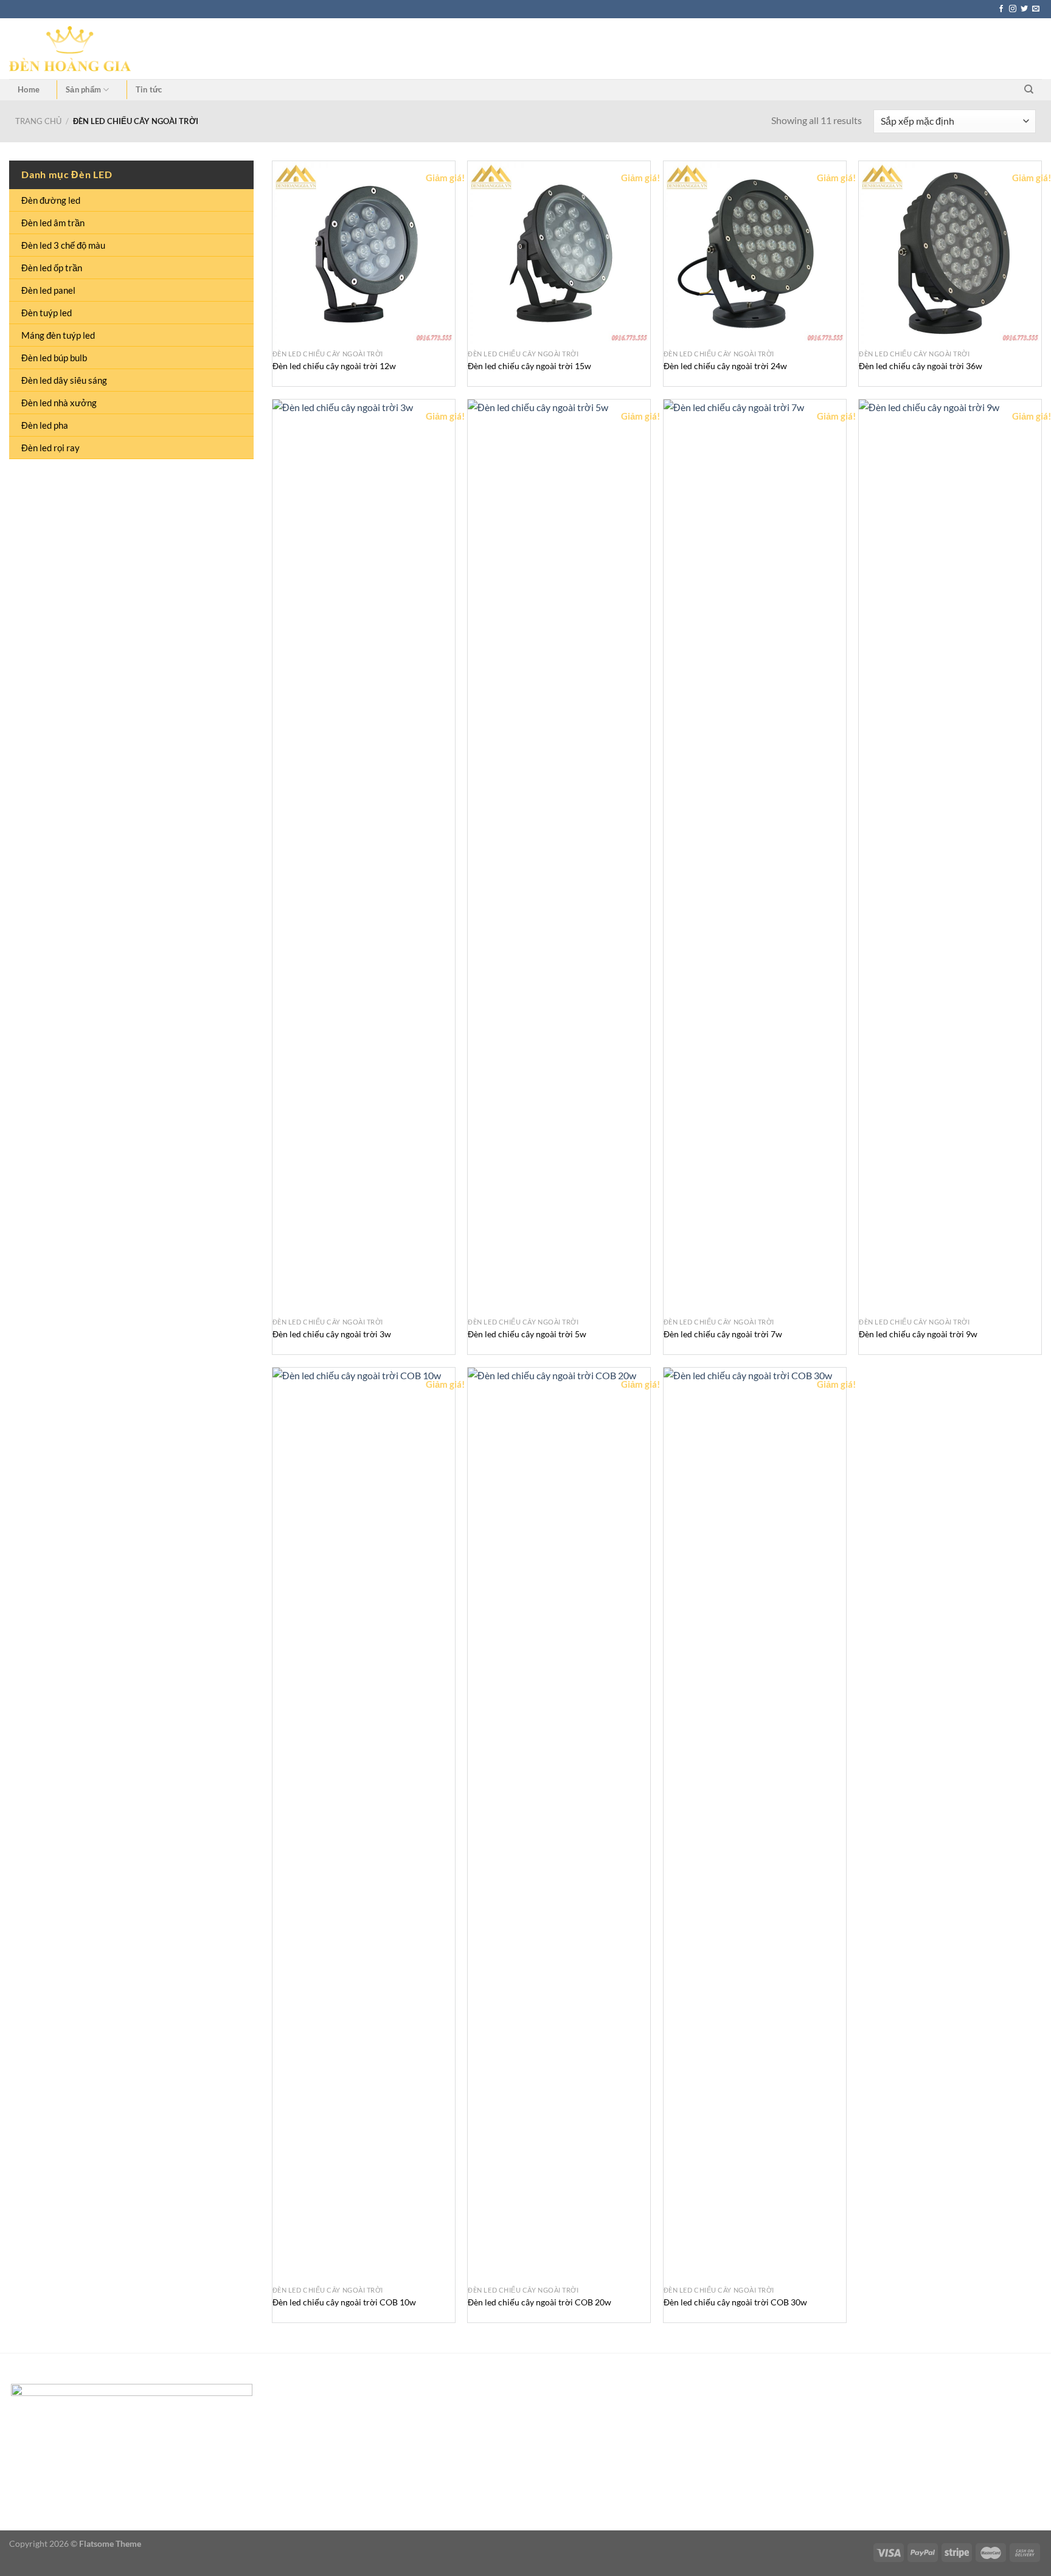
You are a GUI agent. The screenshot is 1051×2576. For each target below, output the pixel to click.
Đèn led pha (45, 425)
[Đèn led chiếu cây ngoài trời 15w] (559, 252)
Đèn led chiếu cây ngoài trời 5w (527, 1334)
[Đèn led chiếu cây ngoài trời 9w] (950, 856)
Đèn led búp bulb (54, 358)
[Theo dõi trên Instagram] (1013, 9)
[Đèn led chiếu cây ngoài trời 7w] (755, 856)
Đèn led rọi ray (50, 448)
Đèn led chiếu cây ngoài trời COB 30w (735, 2302)
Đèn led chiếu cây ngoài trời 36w (921, 366)
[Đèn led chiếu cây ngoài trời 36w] (950, 252)
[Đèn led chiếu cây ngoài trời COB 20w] (559, 1824)
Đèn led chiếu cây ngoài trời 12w (334, 366)
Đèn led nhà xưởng (59, 403)
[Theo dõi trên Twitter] (1024, 9)
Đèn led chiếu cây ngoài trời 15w (529, 366)
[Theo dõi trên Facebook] (1001, 9)
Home (29, 89)
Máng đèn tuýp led (58, 335)
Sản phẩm (83, 89)
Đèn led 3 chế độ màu (63, 245)
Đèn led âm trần (53, 223)
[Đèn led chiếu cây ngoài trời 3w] (364, 856)
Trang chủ (38, 121)
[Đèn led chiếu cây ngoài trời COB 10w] (364, 1824)
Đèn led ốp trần (52, 268)
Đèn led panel (48, 290)
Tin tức (149, 89)
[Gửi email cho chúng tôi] (1036, 9)
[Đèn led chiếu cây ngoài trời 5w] (559, 856)
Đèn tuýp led (47, 313)
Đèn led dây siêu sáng (64, 380)
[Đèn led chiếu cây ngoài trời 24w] (755, 252)
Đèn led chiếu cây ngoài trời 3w (332, 1334)
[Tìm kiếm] (1029, 89)
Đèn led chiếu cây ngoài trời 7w (723, 1334)
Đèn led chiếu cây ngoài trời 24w (725, 366)
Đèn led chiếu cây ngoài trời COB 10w (344, 2302)
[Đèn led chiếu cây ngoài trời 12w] (364, 252)
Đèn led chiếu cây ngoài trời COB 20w (539, 2302)
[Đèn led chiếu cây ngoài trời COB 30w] (755, 1824)
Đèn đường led (51, 200)
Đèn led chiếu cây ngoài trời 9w (918, 1334)
